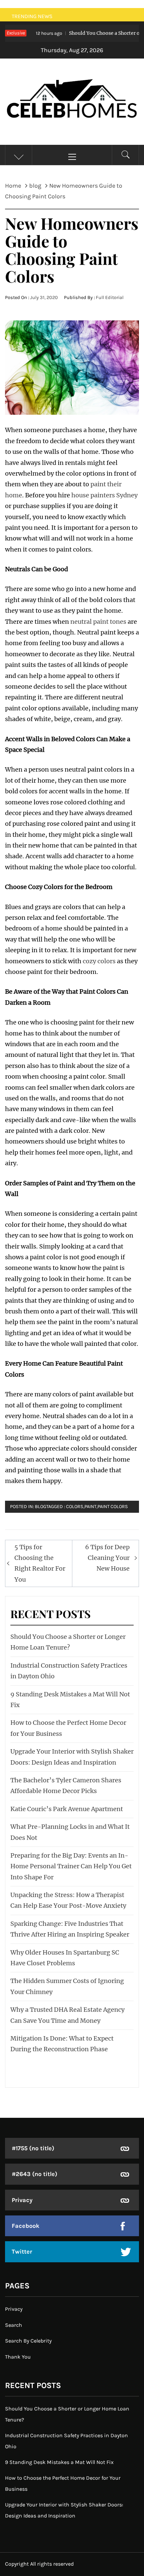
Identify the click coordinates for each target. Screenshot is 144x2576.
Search (14, 2325)
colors (75, 1507)
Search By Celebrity (28, 2341)
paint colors (113, 1507)
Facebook (26, 2226)
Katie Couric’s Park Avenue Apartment (67, 1809)
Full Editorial (110, 298)
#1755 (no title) (33, 2148)
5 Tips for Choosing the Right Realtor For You (40, 1563)
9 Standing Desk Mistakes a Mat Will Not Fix (59, 2462)
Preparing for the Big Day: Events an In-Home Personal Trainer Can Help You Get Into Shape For (71, 1866)
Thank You (18, 2357)
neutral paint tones (98, 622)
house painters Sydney (104, 495)
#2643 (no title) (34, 2174)
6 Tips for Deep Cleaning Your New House (107, 1558)
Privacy (22, 2200)
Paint (90, 1507)
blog (41, 1507)
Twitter (22, 2252)
